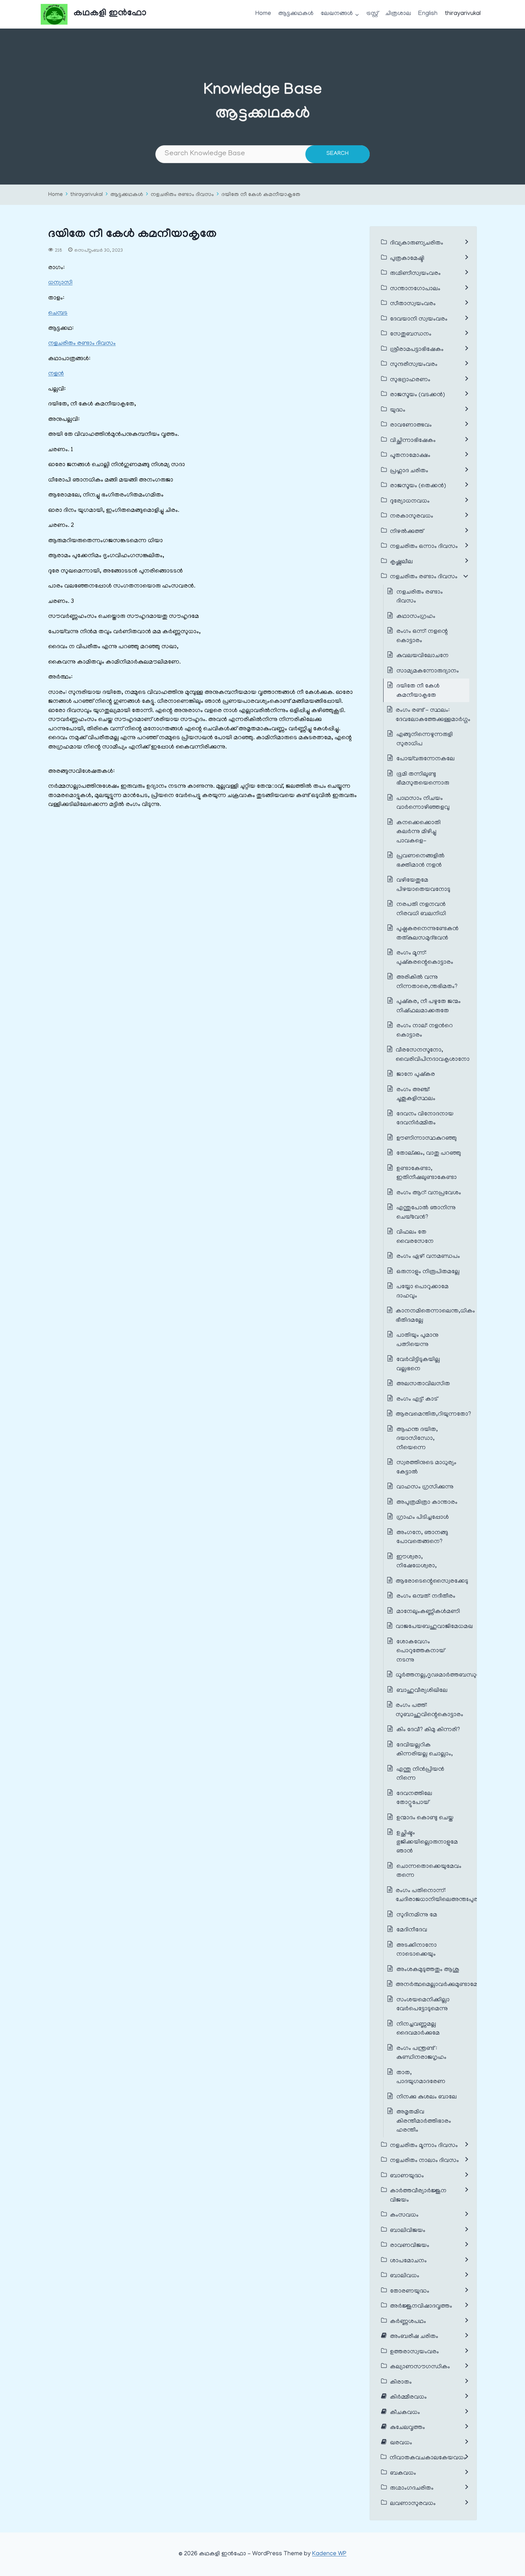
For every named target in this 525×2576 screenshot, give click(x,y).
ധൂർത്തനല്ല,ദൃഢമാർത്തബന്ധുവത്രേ (443, 1675)
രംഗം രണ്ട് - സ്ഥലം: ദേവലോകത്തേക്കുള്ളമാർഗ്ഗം (433, 715)
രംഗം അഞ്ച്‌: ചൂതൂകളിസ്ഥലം (416, 1095)
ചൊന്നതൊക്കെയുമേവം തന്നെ (429, 1871)
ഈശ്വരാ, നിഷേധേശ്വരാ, (417, 1562)
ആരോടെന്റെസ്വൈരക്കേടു (432, 1582)
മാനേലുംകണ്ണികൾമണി (428, 1612)
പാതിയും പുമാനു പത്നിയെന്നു (417, 1340)
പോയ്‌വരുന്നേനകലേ (426, 759)
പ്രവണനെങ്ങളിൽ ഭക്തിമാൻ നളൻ (421, 861)
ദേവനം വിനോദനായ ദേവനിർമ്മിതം (425, 1119)
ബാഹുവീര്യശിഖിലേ (422, 1691)
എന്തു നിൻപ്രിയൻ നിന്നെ (420, 1774)
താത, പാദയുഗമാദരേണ (421, 2078)
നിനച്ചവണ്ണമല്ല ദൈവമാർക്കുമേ (418, 2029)
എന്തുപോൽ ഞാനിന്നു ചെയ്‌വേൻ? (426, 1213)
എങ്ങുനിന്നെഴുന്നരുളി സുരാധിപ (425, 740)
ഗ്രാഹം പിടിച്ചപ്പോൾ (423, 1518)
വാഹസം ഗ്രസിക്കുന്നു (425, 1487)
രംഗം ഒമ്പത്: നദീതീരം (426, 1597)
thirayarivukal (463, 14)
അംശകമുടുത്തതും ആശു (428, 1970)
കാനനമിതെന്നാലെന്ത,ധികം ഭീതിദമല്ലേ (435, 1316)
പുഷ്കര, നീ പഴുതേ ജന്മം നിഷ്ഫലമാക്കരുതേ (429, 1007)
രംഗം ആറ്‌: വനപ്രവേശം (429, 1193)
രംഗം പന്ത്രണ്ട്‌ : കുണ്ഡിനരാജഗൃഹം (421, 2053)
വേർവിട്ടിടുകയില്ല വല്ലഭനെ (418, 1365)
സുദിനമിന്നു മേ (417, 1915)
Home (263, 14)
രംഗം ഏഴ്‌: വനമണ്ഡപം (428, 1257)
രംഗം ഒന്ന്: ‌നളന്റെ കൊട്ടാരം (422, 636)
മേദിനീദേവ (412, 1930)
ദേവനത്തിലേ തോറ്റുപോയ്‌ (414, 1799)
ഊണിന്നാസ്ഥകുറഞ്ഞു (427, 1139)
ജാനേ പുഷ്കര (416, 1075)
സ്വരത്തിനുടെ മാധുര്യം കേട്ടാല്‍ (426, 1468)
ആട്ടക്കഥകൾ (296, 14)
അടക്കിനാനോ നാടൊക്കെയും (417, 1950)
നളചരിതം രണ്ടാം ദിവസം (182, 195)
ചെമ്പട (58, 313)
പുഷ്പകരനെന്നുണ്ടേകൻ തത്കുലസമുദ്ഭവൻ (427, 934)
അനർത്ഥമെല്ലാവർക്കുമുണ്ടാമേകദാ (443, 1985)
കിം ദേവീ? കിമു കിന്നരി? (428, 1730)
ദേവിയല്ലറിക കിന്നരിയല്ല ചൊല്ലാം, (425, 1750)
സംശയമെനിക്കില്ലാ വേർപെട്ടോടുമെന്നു (423, 2005)
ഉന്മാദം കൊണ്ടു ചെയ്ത (425, 1818)
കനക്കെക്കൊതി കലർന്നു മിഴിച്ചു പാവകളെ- (419, 832)
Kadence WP (329, 2554)
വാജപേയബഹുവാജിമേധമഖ (434, 1627)
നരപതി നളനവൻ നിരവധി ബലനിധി (421, 909)
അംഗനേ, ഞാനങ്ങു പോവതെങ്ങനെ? (422, 1538)
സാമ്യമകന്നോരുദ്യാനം (428, 671)
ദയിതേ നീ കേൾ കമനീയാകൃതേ (261, 195)
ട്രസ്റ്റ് (372, 14)
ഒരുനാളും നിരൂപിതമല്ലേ (428, 1272)
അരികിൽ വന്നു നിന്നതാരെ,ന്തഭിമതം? (427, 982)
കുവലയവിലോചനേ (422, 656)
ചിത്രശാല (398, 14)
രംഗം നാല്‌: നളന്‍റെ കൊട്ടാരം (425, 1031)
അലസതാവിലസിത (423, 1384)
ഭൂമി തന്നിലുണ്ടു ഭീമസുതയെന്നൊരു (423, 779)
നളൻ (56, 374)
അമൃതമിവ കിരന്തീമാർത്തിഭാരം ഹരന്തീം (424, 2121)
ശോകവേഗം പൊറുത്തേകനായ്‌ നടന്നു (421, 1651)
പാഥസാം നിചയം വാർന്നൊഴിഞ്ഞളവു (423, 803)
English (428, 14)
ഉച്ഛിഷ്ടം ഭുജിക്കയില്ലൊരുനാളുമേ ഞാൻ (427, 1842)
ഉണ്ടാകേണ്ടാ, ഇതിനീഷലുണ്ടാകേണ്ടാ (427, 1174)
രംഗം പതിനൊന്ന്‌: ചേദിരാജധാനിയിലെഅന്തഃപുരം (438, 1896)
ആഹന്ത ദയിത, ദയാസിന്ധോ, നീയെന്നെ (417, 1439)
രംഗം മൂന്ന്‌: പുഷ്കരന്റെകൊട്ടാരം (425, 958)
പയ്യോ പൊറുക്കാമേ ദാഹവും (422, 1292)
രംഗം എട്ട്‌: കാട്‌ (417, 1400)
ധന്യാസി (60, 283)
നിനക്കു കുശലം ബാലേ (427, 2097)
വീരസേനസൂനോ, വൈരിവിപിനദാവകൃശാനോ (433, 1055)
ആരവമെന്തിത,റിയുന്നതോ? (433, 1415)
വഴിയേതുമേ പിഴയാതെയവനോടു (423, 885)
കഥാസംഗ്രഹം (416, 617)
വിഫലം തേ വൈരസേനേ (415, 1237)
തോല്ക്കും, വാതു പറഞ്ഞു (429, 1154)
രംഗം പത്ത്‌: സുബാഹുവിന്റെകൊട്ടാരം (429, 1710)
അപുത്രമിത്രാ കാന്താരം (427, 1503)
